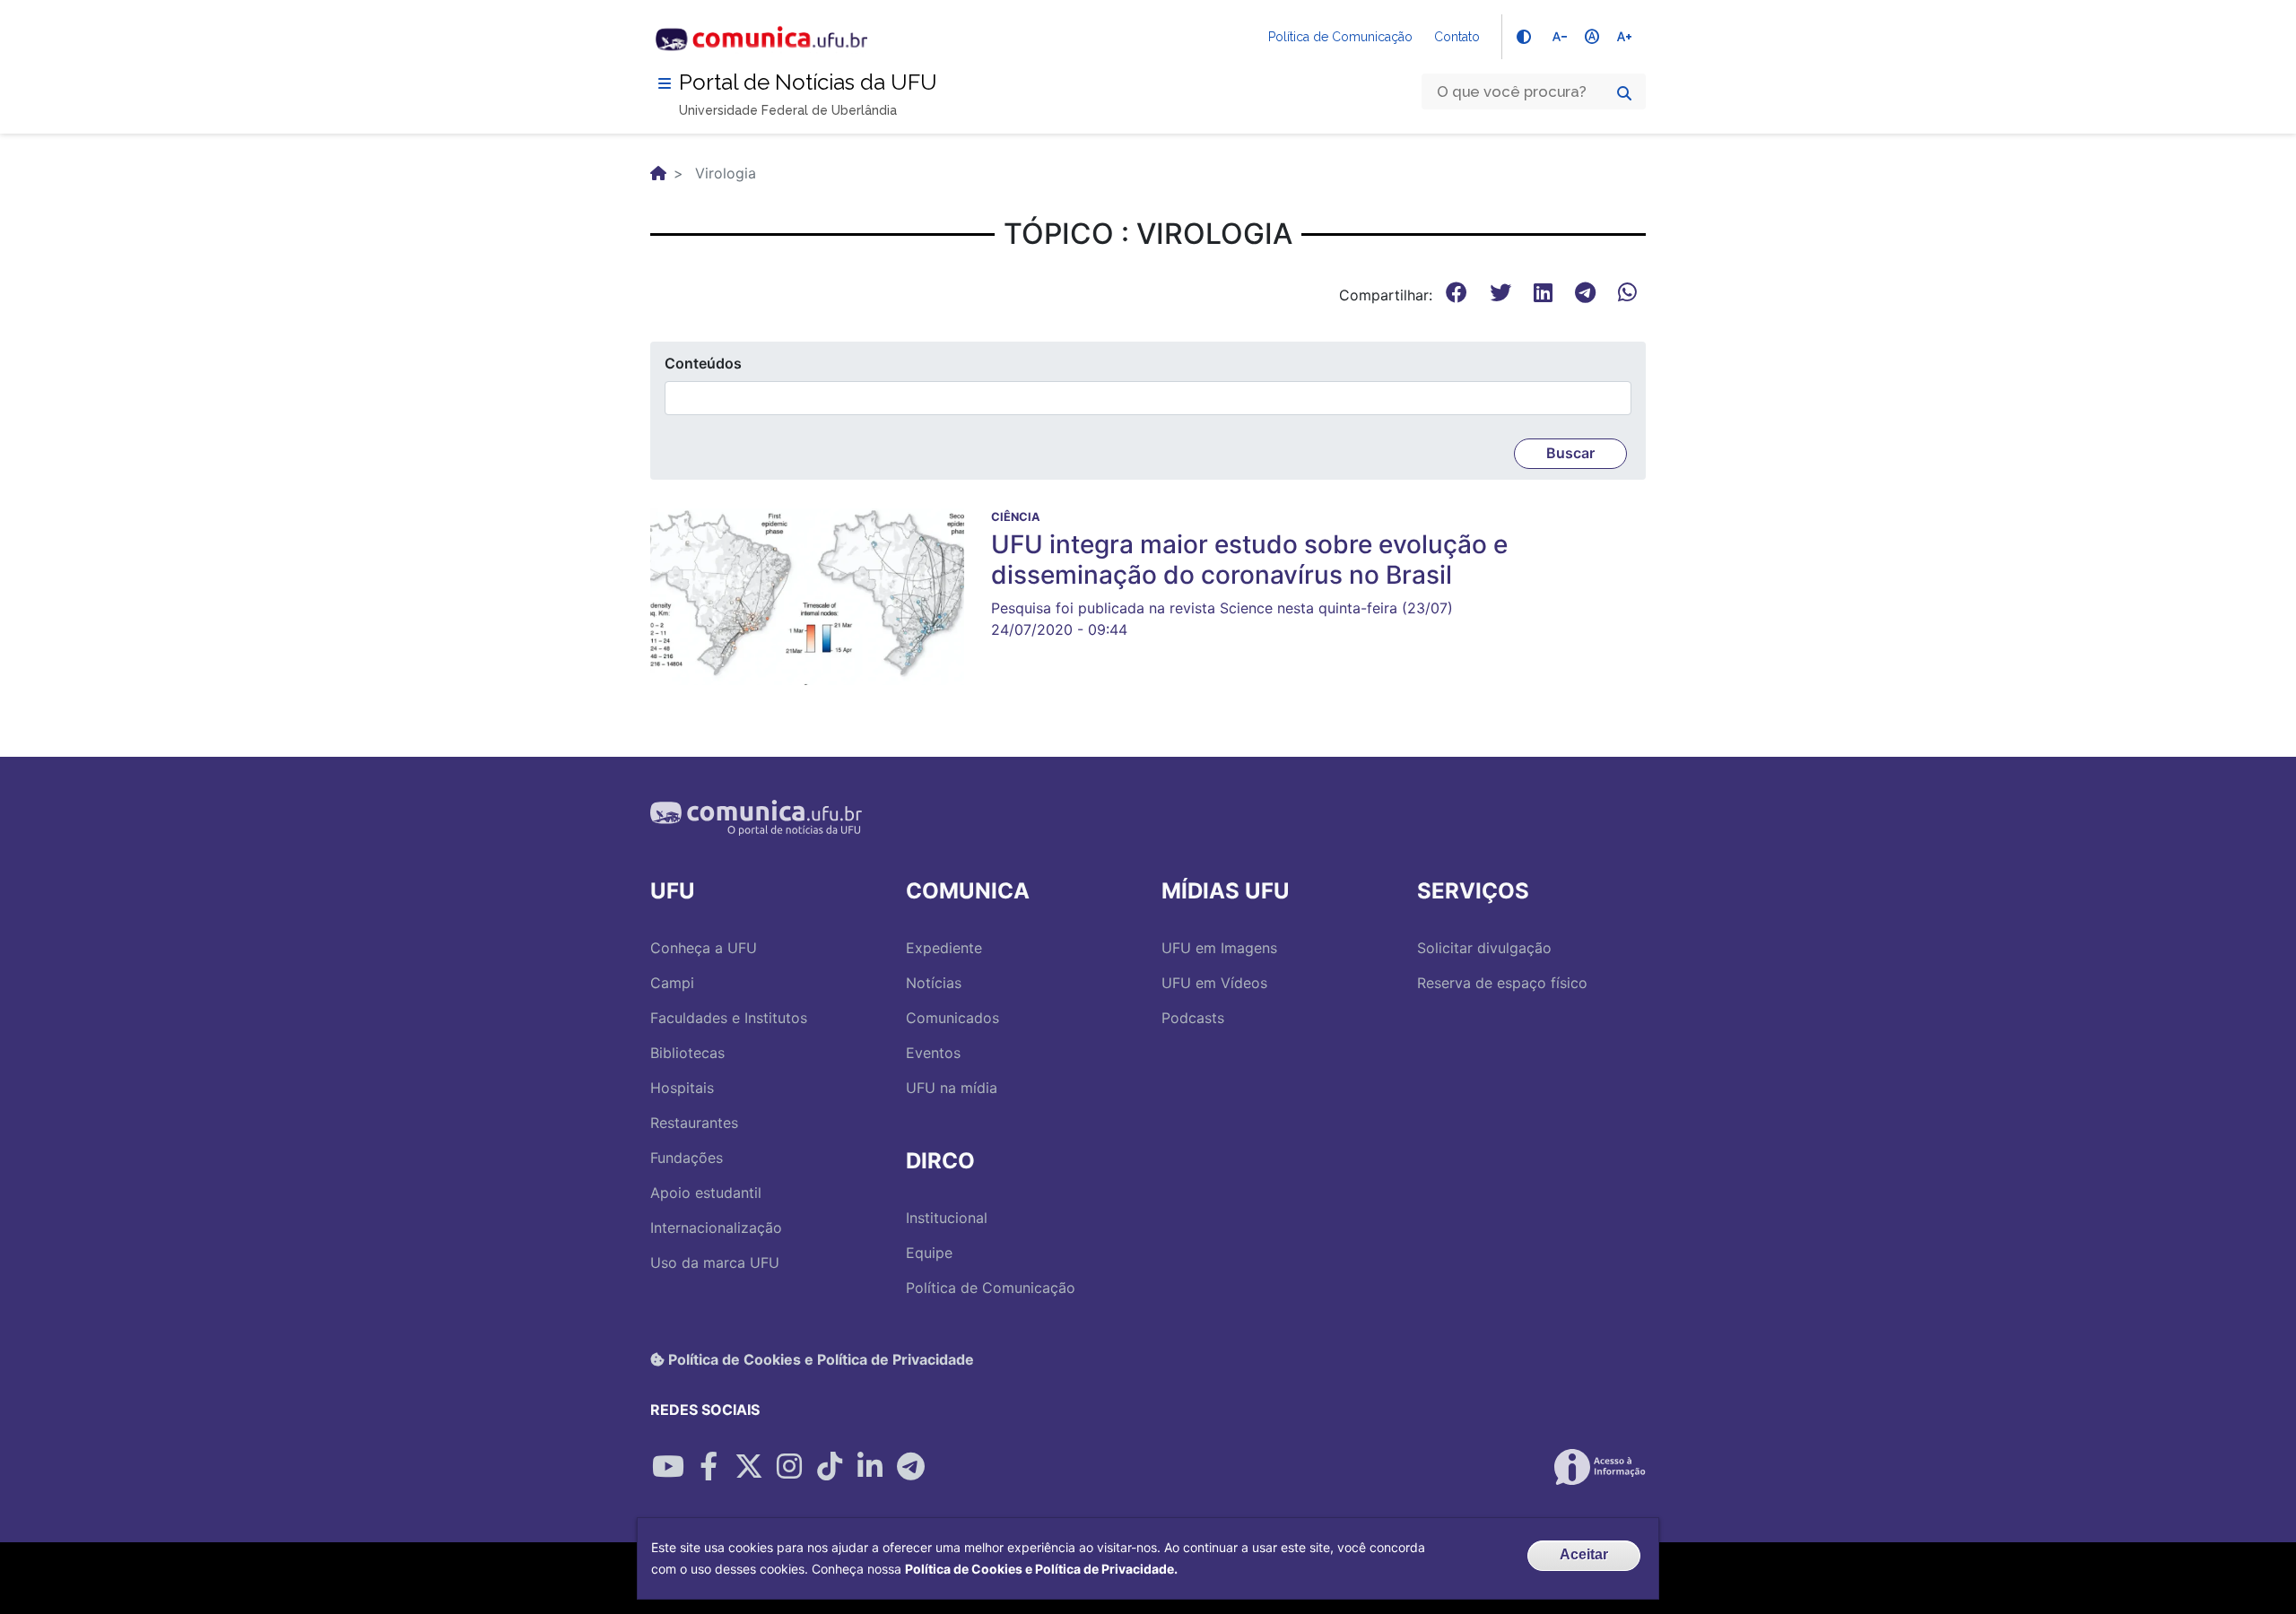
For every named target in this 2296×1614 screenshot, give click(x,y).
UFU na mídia (952, 1088)
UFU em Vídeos (1214, 983)
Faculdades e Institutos (729, 1018)
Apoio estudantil (706, 1193)
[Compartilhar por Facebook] (709, 1467)
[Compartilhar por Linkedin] (870, 1467)
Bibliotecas (687, 1053)
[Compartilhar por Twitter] (749, 1467)
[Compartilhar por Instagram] (789, 1467)
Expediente (944, 948)
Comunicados (952, 1018)
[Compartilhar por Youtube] (668, 1467)
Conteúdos (703, 363)
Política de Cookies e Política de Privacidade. (1041, 1569)
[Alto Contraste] (1524, 37)
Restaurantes (694, 1123)
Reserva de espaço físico (1502, 983)
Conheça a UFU (704, 948)
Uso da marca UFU (715, 1263)
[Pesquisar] (1624, 93)
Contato (1457, 37)
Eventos (933, 1053)
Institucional (947, 1218)
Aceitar (1584, 1554)
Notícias (934, 983)
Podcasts (1193, 1018)
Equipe (929, 1253)
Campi (672, 983)
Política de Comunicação (1340, 37)
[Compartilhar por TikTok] (830, 1467)
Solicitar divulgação (1484, 948)
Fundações (687, 1158)
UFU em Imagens (1219, 948)
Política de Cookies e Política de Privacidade (819, 1359)
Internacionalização (716, 1228)
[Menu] (665, 83)
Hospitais (682, 1088)
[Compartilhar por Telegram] (910, 1467)
